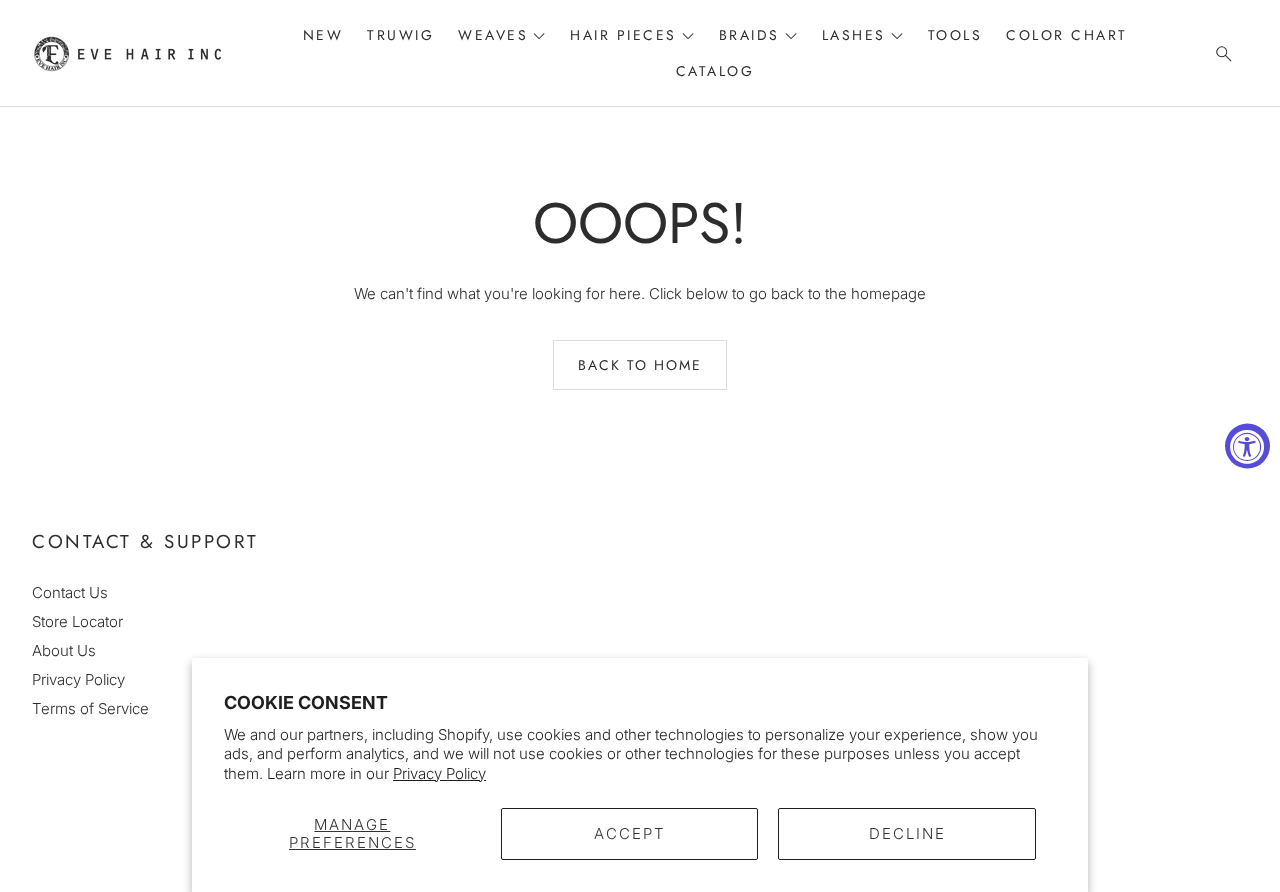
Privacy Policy (439, 773)
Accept (630, 833)
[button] (1218, 54)
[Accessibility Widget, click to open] (1247, 446)
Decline (907, 833)
